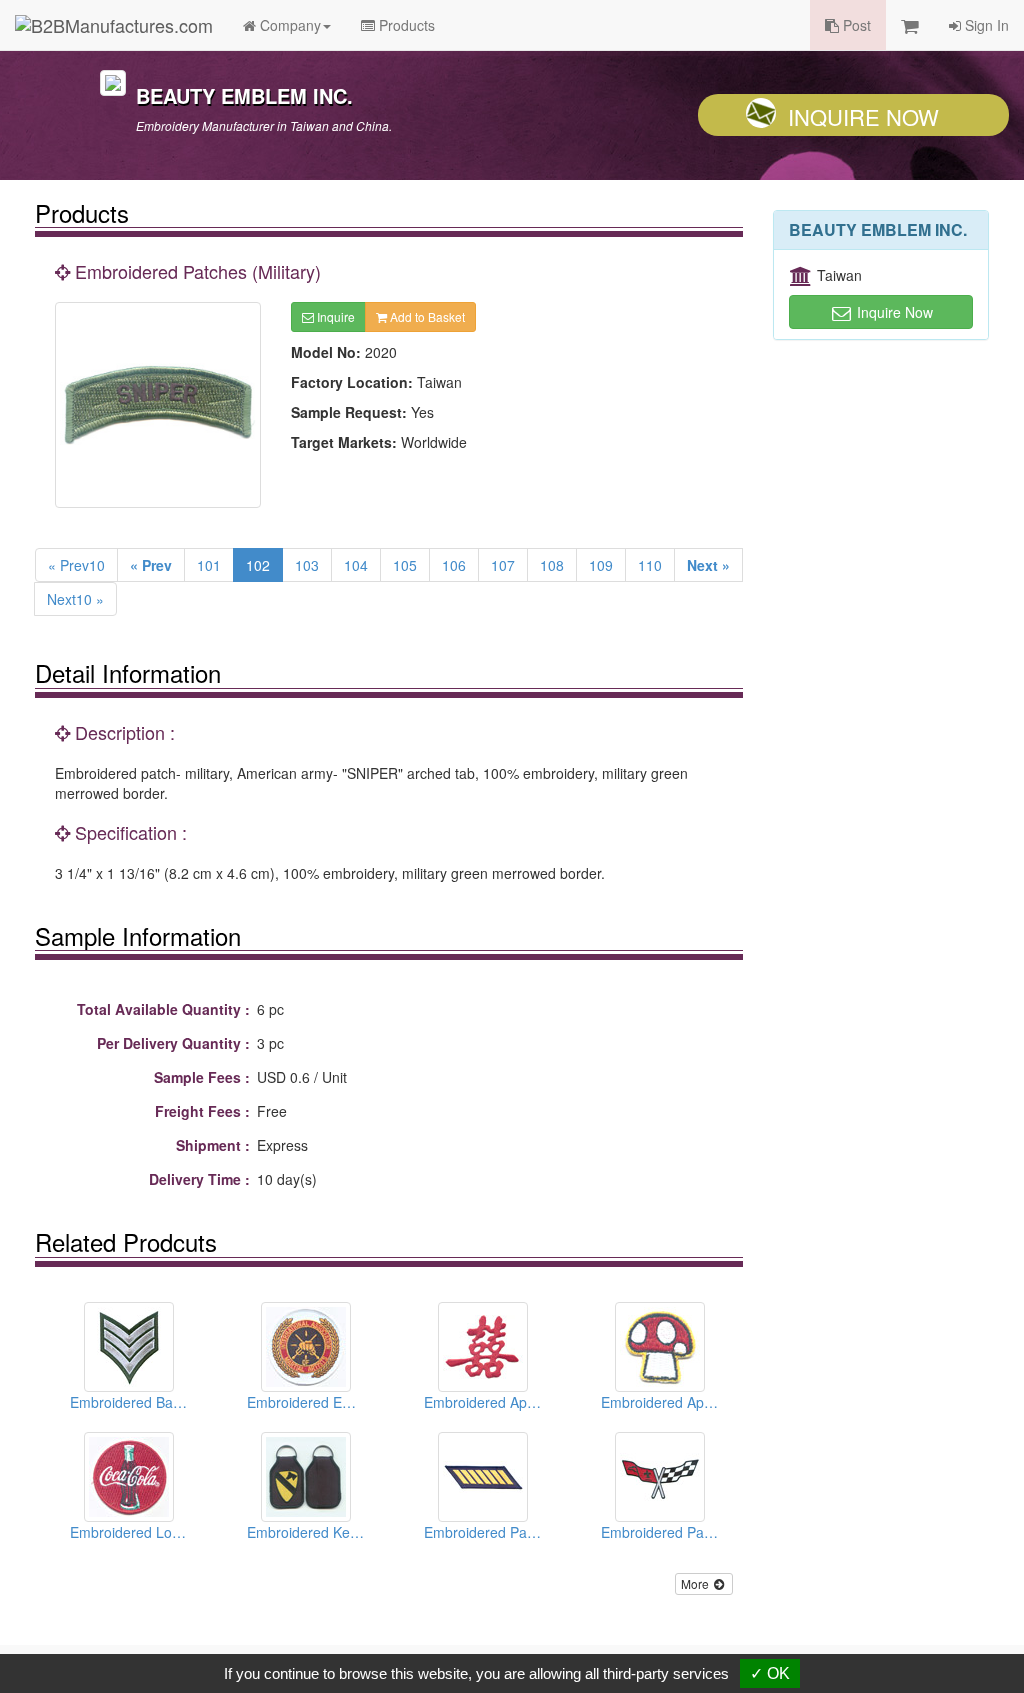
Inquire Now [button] (893, 312)
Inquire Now (863, 116)
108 (552, 565)
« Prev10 (76, 565)
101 (209, 565)
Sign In (985, 25)
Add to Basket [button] (426, 316)
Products (405, 25)
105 (405, 565)
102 (258, 565)
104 (356, 565)
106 (454, 565)
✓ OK (770, 1673)
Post (855, 25)
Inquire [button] (334, 316)
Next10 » (75, 599)
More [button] (696, 1583)
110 (650, 565)
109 (601, 565)
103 (307, 565)
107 (503, 565)
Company (288, 25)
